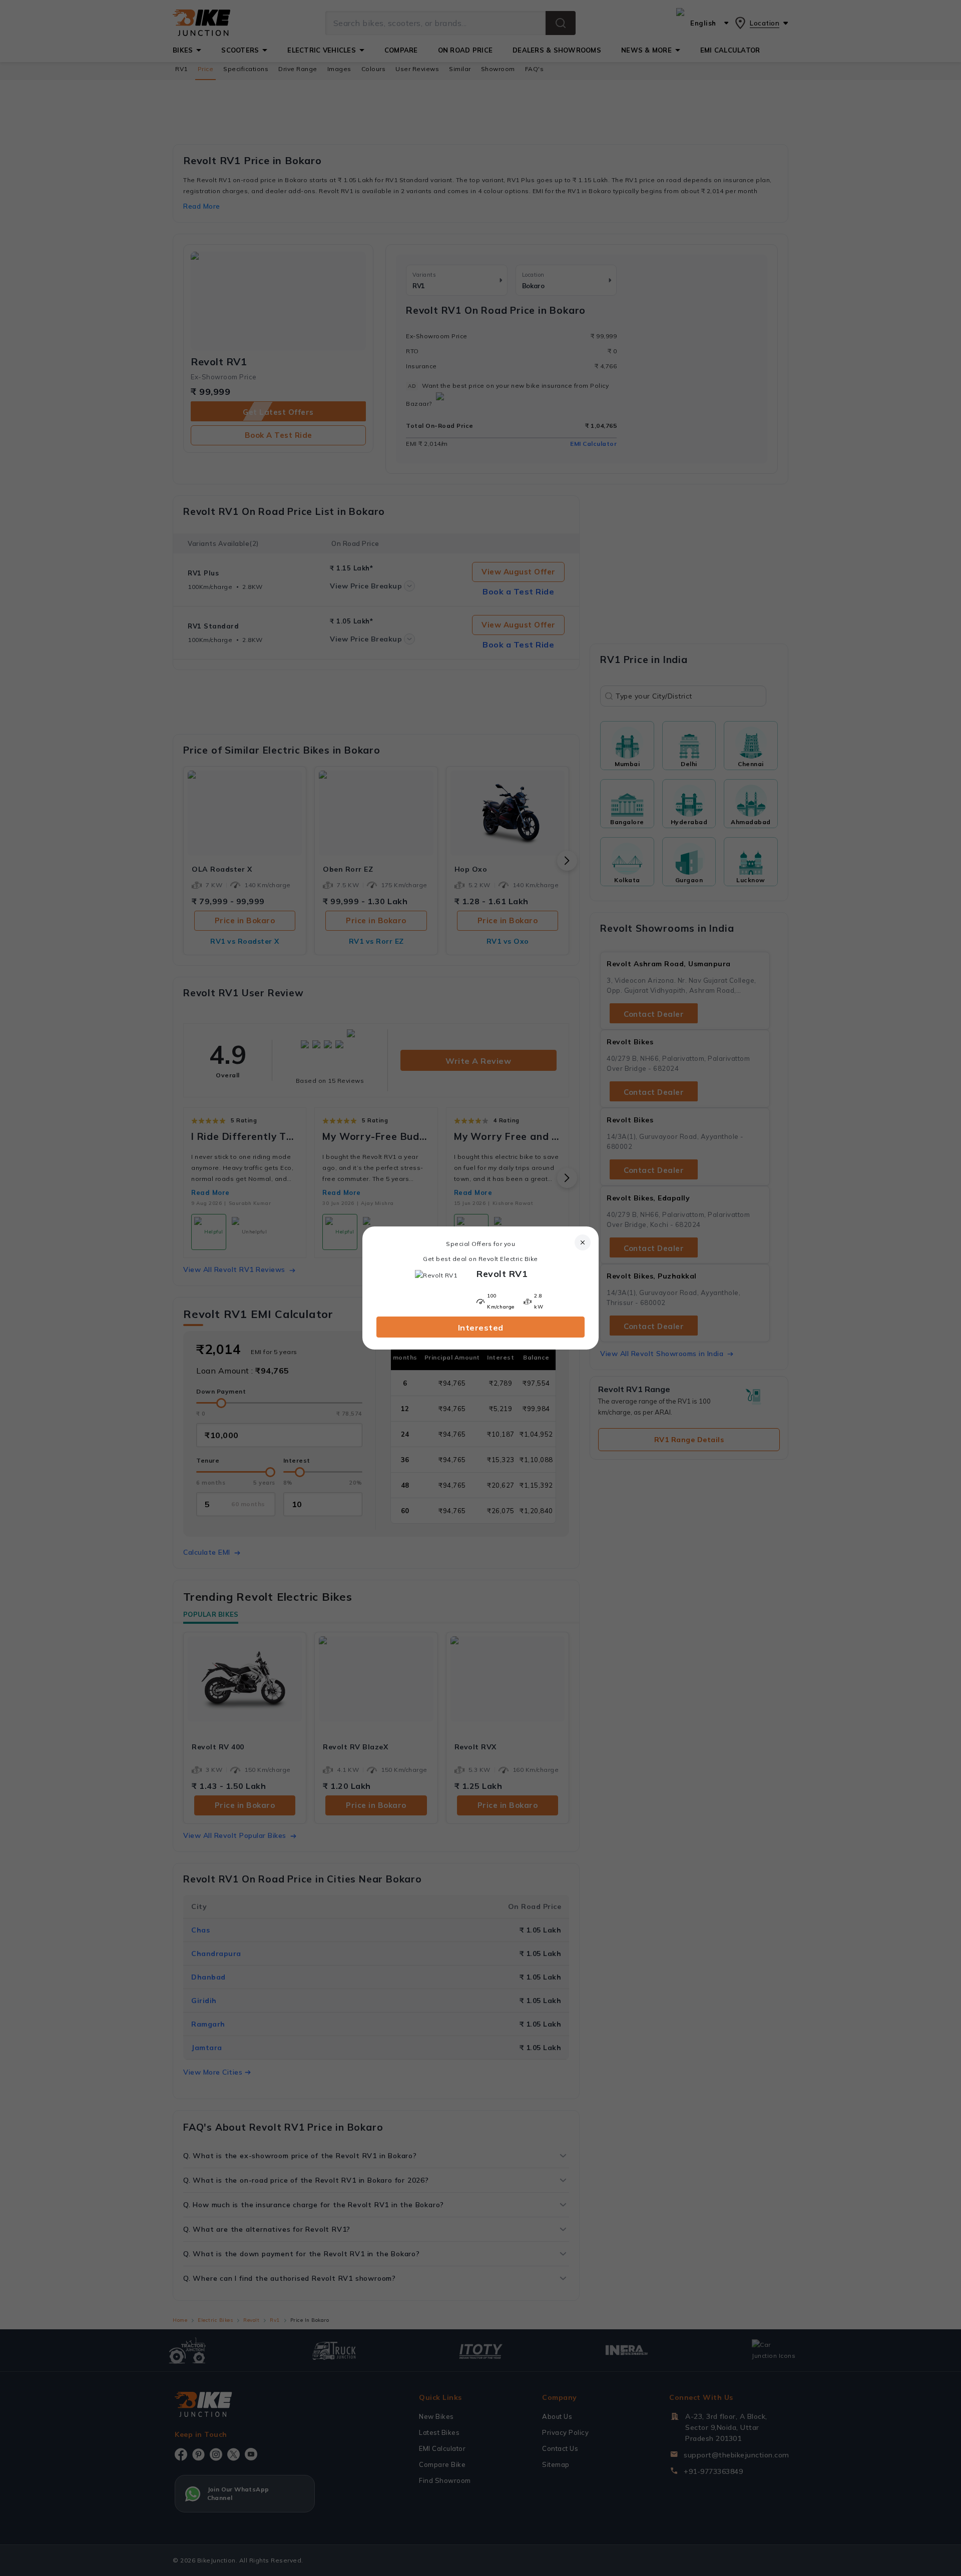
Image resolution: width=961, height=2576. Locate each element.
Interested (481, 1328)
